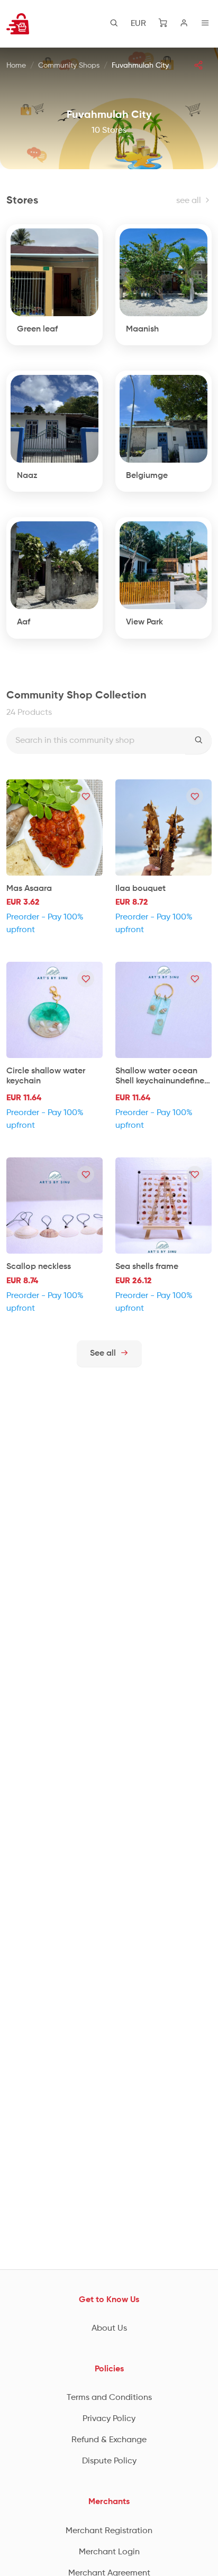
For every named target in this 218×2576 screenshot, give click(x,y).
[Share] (198, 65)
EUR (138, 24)
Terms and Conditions (109, 2398)
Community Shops (69, 66)
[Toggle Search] (114, 24)
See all (104, 1354)
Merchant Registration (109, 2531)
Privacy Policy (109, 2419)
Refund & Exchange (109, 2440)
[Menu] (205, 24)
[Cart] (163, 24)
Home (16, 66)
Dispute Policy (109, 2461)
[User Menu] (184, 24)
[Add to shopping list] (86, 796)
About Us (109, 2329)
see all (190, 201)
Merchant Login (109, 2552)
